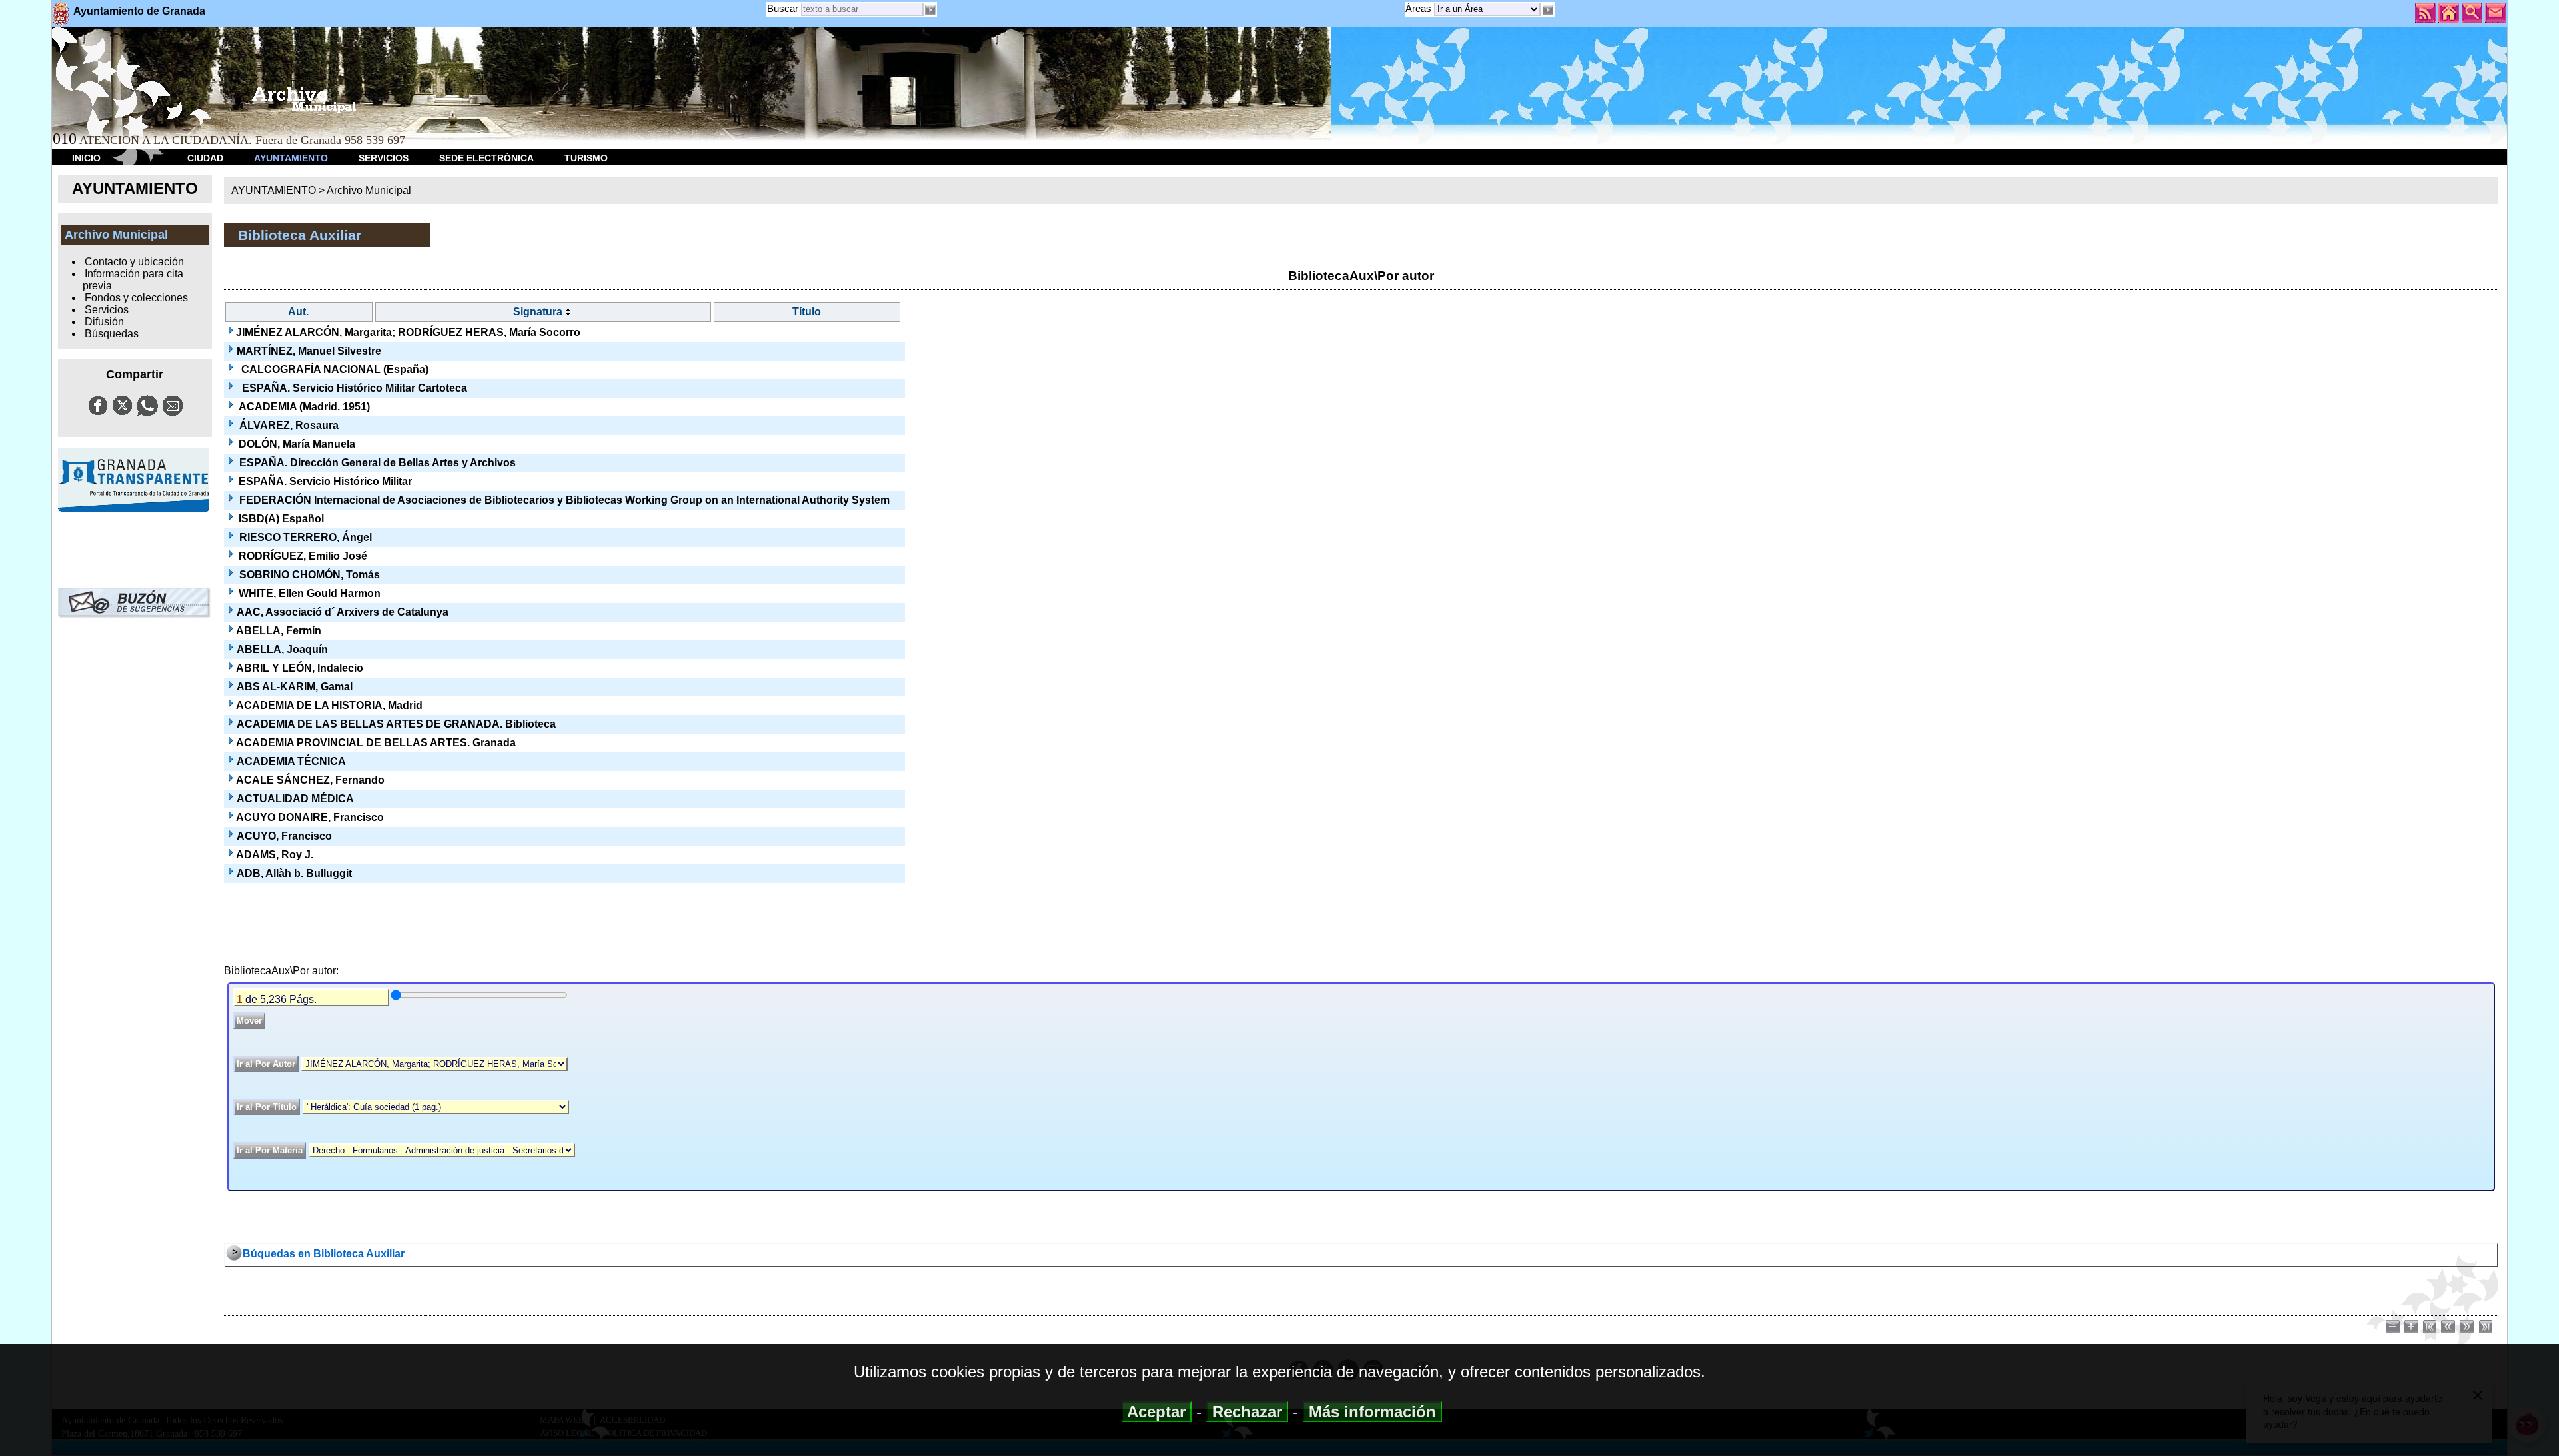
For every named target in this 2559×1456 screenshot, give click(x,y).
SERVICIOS (384, 158)
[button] (1547, 10)
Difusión (104, 322)
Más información (1372, 1412)
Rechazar (1247, 1412)
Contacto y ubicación (134, 262)
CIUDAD (205, 158)
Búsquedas (112, 334)
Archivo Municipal (369, 190)
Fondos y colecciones (136, 298)
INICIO (86, 158)
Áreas (1420, 8)
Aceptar (1157, 1412)
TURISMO (586, 158)
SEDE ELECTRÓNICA (486, 158)
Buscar (783, 8)
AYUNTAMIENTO (291, 158)
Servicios (107, 310)
